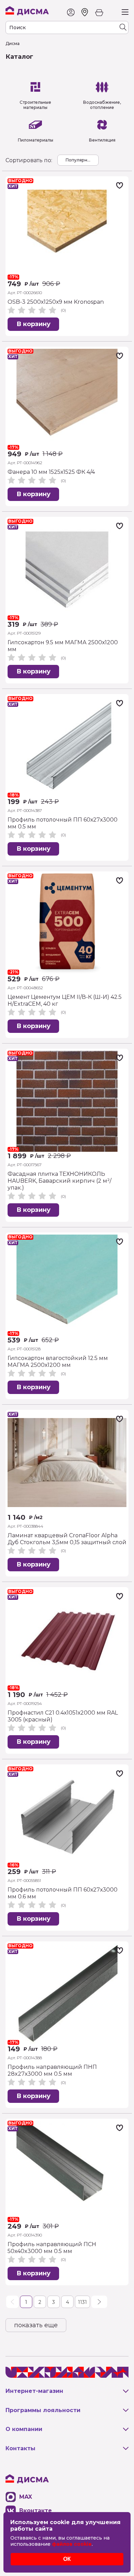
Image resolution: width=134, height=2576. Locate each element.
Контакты (20, 2448)
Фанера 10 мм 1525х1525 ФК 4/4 (51, 472)
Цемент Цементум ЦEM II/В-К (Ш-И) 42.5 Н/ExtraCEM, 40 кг (65, 1000)
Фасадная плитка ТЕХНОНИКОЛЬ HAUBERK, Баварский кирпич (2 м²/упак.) (59, 1181)
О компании (24, 2429)
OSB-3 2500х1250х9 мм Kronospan (56, 302)
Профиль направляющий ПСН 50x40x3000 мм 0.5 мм (52, 2248)
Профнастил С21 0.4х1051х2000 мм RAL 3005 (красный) (63, 1716)
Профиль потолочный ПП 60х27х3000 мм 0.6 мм (63, 1893)
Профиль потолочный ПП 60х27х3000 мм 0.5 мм (63, 823)
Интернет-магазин (34, 2391)
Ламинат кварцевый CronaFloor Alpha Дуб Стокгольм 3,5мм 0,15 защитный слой (67, 1539)
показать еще (36, 2325)
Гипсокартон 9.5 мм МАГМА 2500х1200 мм (63, 646)
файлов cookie (72, 2544)
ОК (67, 2559)
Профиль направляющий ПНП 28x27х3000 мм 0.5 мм (52, 2070)
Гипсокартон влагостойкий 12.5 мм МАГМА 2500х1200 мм (58, 1362)
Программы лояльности (43, 2410)
